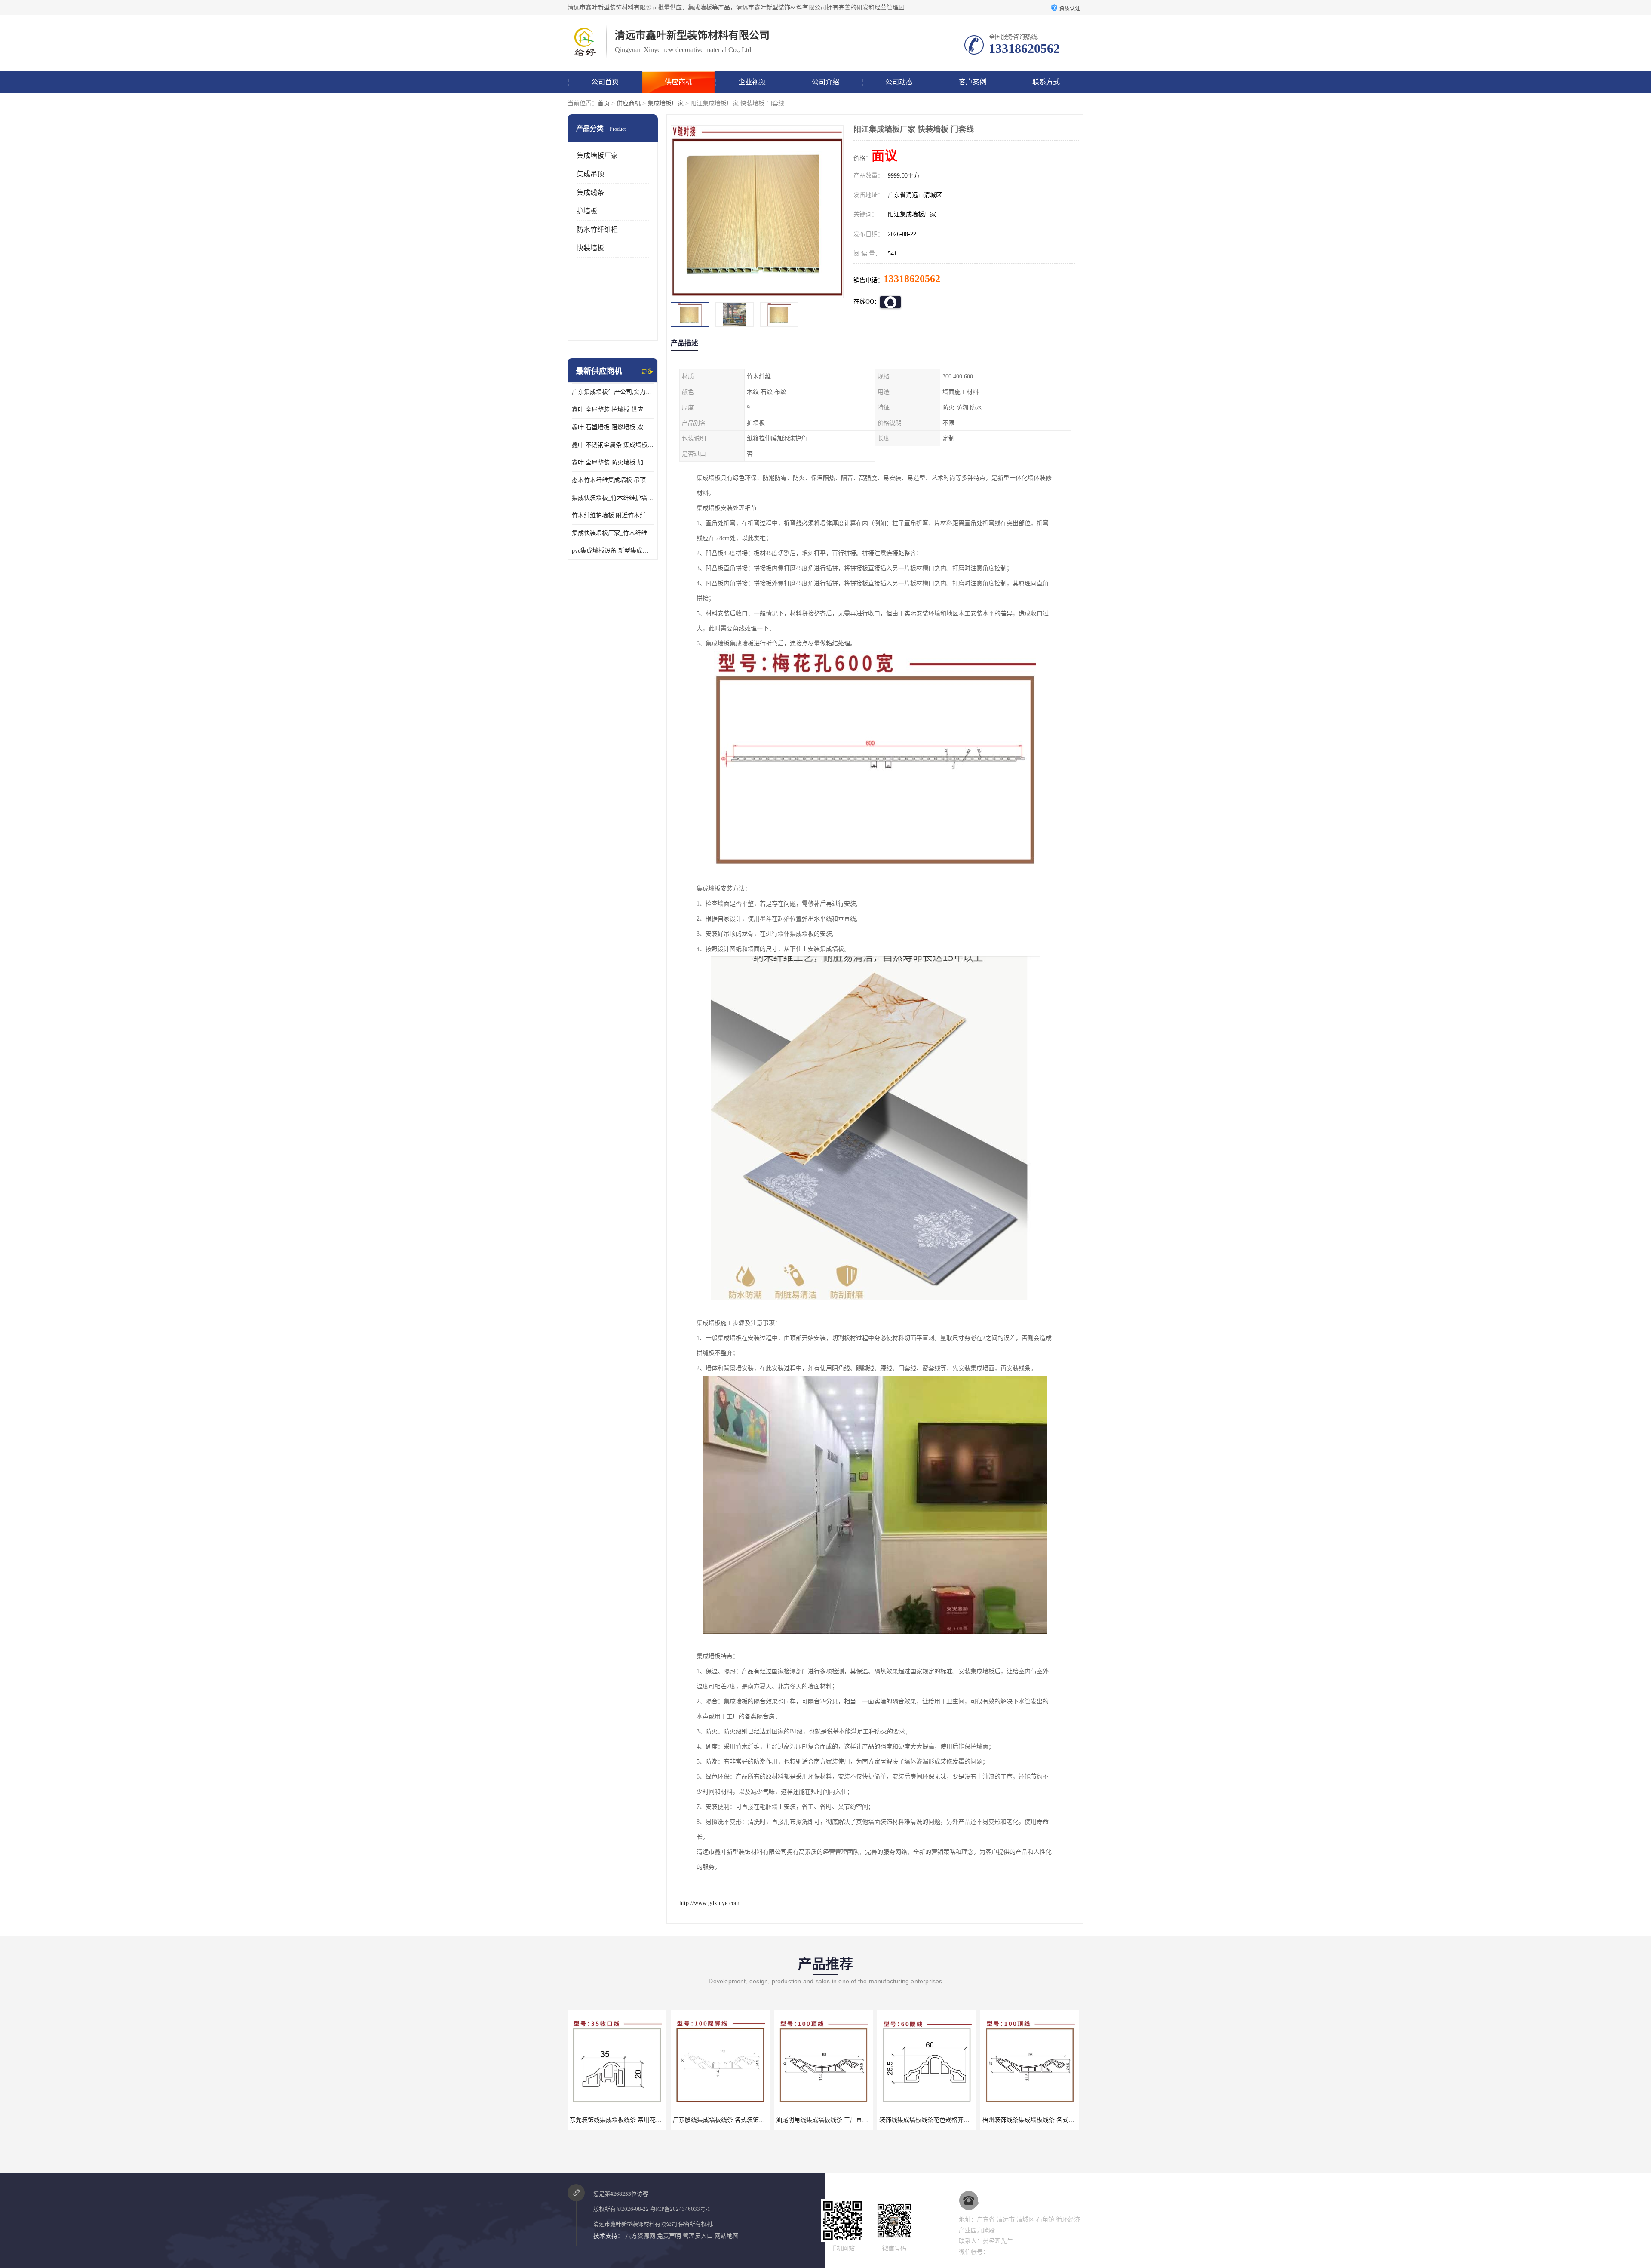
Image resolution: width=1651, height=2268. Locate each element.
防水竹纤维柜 (597, 229)
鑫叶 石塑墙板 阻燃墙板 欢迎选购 (613, 427)
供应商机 (678, 82)
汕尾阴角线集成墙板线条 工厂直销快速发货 (628, 2120)
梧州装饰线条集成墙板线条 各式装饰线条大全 (837, 2120)
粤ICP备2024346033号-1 (680, 2209)
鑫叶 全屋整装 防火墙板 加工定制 (613, 463)
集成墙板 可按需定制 (927, 2120)
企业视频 (752, 82)
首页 (604, 103)
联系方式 (1046, 82)
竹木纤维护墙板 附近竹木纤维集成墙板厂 (613, 515)
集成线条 (590, 192)
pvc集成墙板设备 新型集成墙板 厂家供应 (613, 551)
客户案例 (973, 82)
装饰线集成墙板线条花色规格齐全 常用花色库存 (737, 2120)
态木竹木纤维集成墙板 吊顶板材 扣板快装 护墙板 (613, 480)
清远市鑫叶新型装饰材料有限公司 (635, 2224)
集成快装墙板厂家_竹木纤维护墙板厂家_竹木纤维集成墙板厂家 (613, 533)
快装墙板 (590, 248)
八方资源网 (640, 2236)
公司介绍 (825, 82)
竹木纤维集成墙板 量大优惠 (1030, 2120)
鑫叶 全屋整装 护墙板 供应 (608, 410)
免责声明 (669, 2236)
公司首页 (605, 82)
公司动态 (899, 82)
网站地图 (727, 2236)
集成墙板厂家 (666, 103)
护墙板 (587, 211)
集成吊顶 (590, 174)
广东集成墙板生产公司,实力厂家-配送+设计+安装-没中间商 (613, 392)
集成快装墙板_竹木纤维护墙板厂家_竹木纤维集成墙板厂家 (613, 498)
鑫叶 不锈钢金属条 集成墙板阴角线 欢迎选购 (613, 445)
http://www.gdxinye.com (709, 1903)
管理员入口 (698, 2236)
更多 (647, 371)
